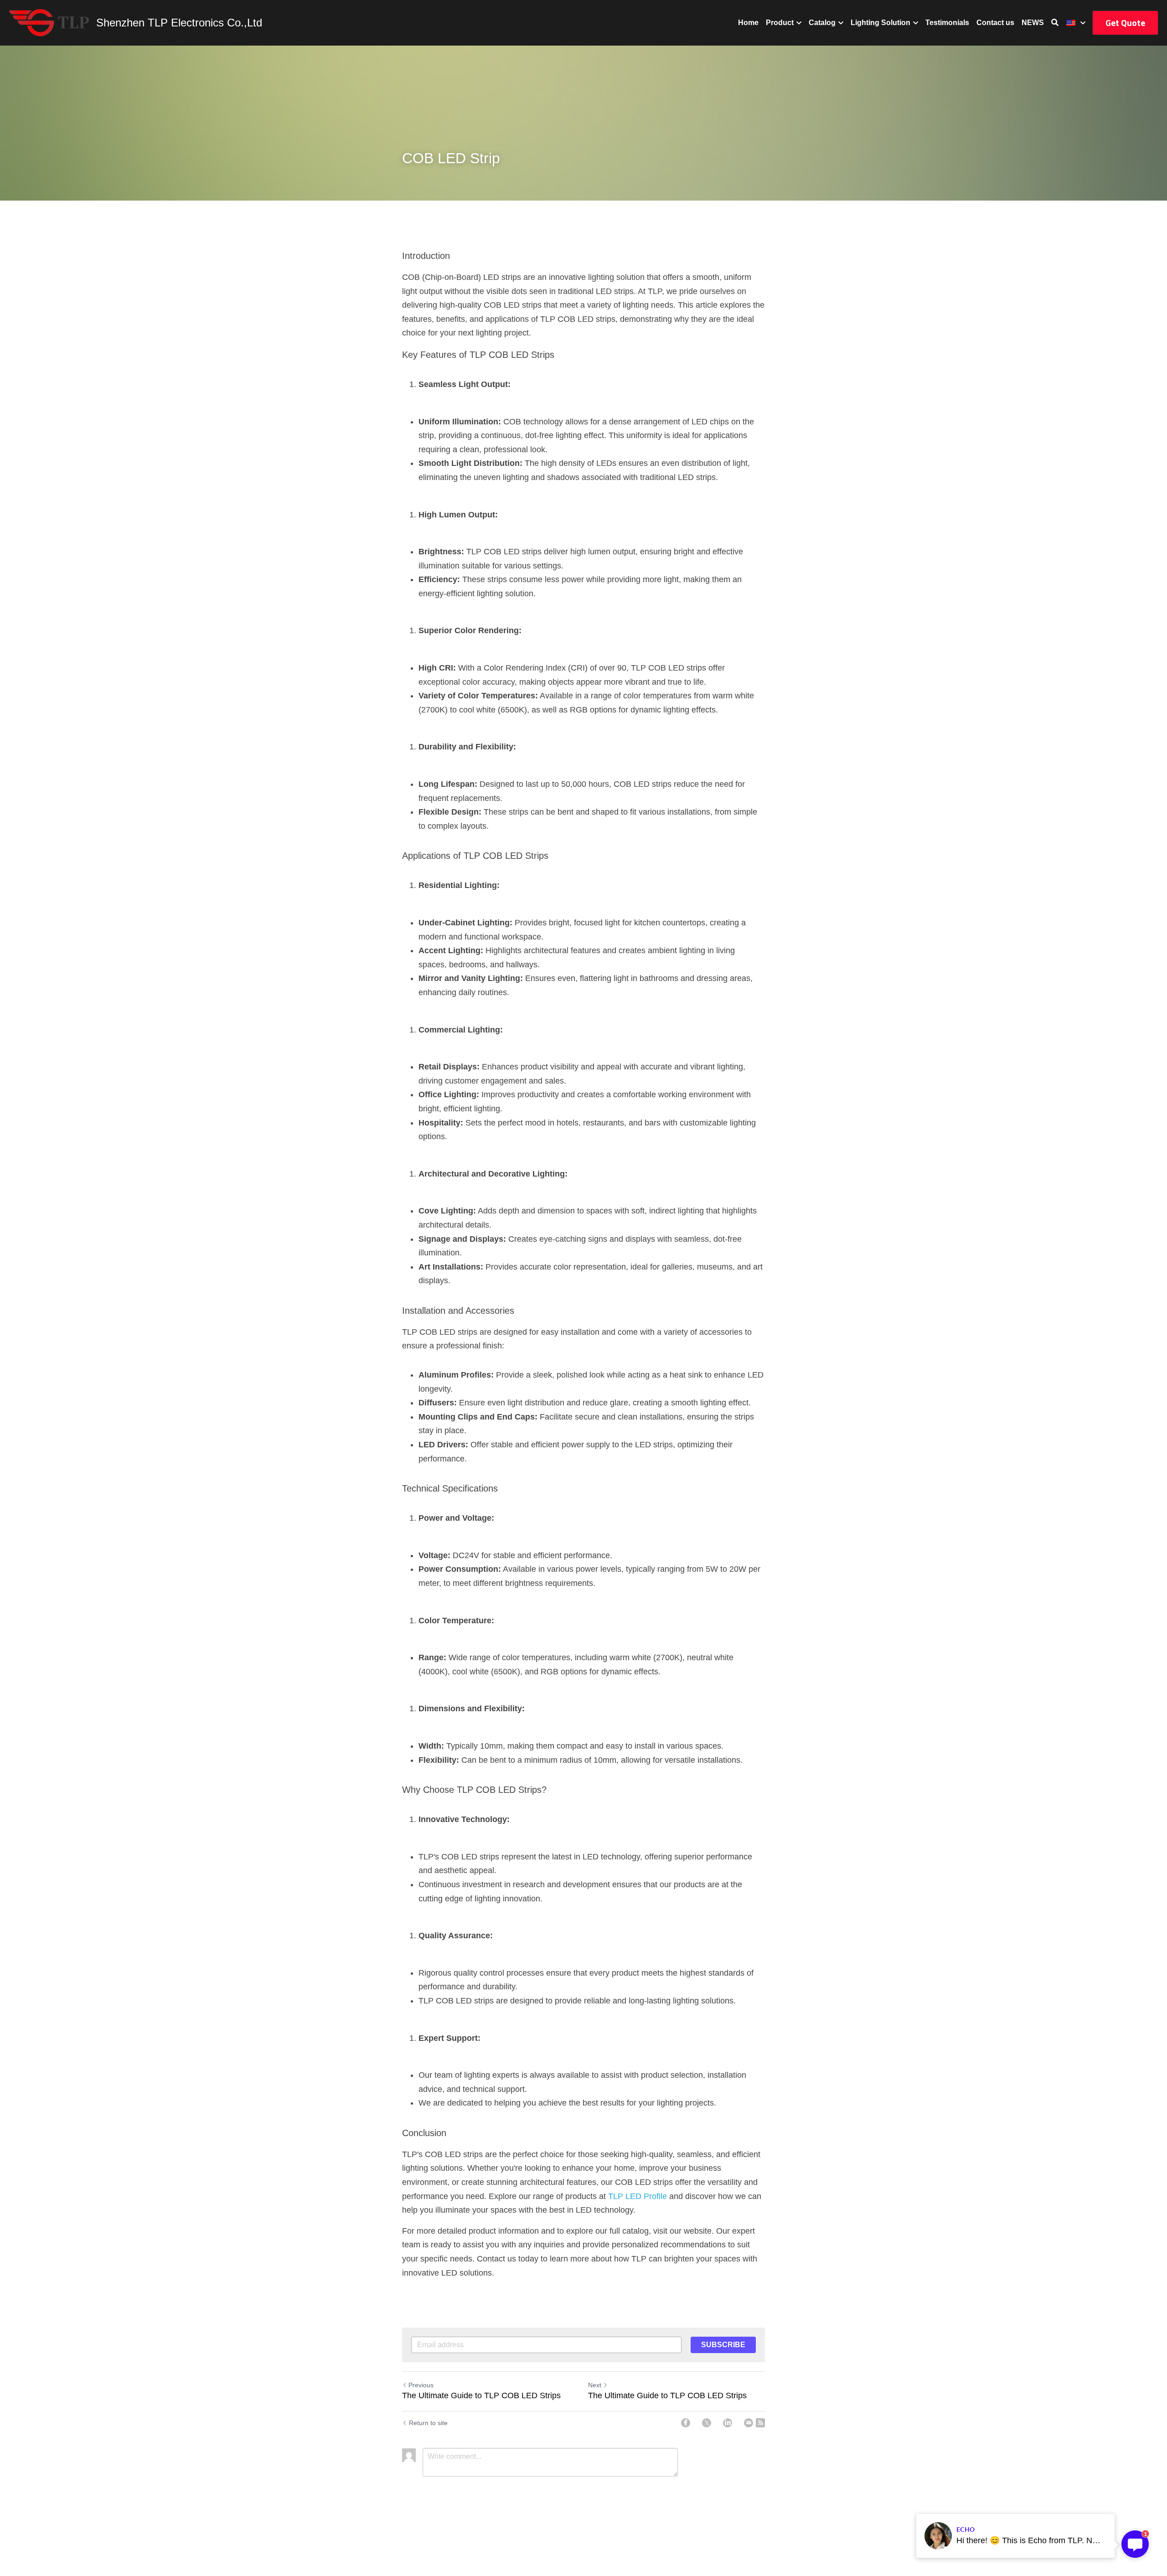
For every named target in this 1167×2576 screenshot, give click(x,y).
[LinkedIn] (728, 2423)
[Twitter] (707, 2423)
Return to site (428, 2423)
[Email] (749, 2423)
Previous (421, 2385)
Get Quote (1125, 23)
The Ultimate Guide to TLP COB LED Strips (481, 2395)
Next (595, 2385)
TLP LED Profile (638, 2196)
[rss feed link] (760, 2423)
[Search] (1055, 23)
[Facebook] (686, 2423)
